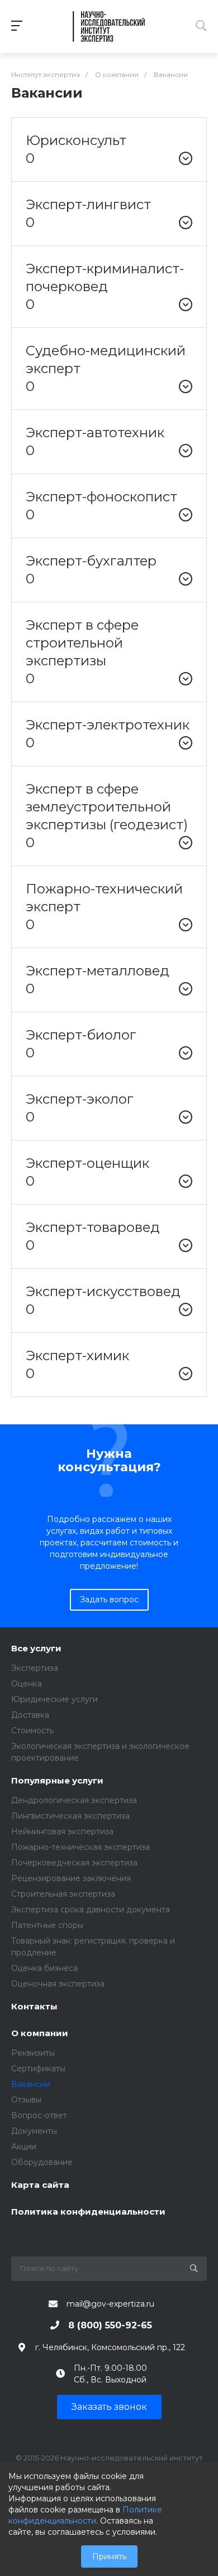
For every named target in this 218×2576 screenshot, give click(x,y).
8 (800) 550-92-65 (110, 2325)
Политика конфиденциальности (88, 2212)
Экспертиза (35, 1668)
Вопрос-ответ (39, 2115)
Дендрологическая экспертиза (74, 1800)
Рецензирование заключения (71, 1878)
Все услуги (36, 1649)
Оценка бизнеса (44, 1968)
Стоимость (32, 1731)
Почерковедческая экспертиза (74, 1863)
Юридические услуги (54, 1699)
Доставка (30, 1715)
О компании (40, 2034)
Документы (34, 2131)
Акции (24, 2147)
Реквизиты (33, 2053)
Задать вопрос (109, 1599)
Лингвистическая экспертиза (70, 1816)
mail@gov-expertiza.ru (110, 2304)
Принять (109, 2556)
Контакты (34, 2007)
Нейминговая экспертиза (62, 1831)
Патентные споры (47, 1925)
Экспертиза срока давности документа (91, 1910)
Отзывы (26, 2100)
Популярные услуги (57, 1781)
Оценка (27, 1684)
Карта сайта (40, 2185)
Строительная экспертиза (63, 1894)
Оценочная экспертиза (58, 1984)
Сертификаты (38, 2068)
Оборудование (42, 2162)
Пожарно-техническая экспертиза (80, 1847)
